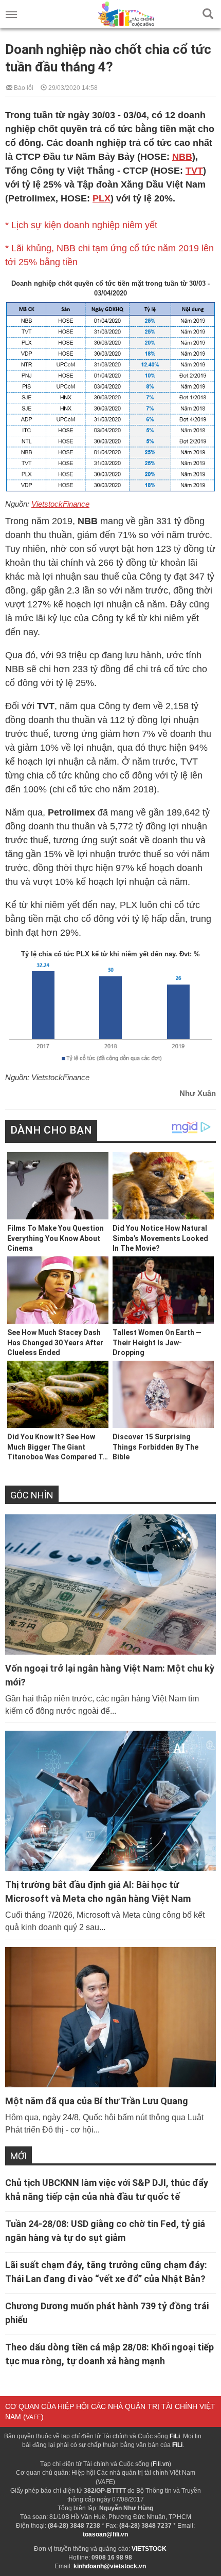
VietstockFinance (60, 504)
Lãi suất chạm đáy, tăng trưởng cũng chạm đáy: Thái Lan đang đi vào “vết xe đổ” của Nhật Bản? (106, 2272)
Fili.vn (161, 2464)
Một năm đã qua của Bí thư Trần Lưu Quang (97, 2101)
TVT (194, 171)
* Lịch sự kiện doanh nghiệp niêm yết (81, 225)
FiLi (175, 2436)
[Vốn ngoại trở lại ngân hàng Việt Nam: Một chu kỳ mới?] (110, 1584)
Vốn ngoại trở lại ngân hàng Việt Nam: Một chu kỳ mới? (110, 1675)
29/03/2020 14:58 (72, 87)
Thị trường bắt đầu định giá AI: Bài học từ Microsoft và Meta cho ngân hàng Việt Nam (98, 1892)
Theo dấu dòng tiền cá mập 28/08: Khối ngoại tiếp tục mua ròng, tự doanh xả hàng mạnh (109, 2354)
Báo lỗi (23, 87)
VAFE (33, 2417)
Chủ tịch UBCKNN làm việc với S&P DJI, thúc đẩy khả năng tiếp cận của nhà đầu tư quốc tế (107, 2190)
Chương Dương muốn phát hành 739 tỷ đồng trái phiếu (107, 2313)
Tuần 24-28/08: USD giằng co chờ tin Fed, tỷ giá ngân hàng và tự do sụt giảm (105, 2231)
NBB (182, 157)
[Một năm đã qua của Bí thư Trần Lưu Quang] (110, 2017)
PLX (102, 198)
